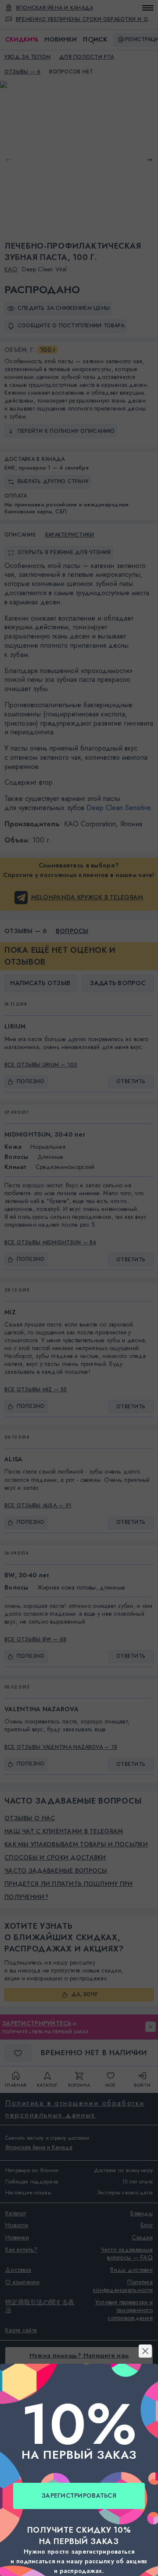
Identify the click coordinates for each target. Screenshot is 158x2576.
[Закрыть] (79, 1182)
